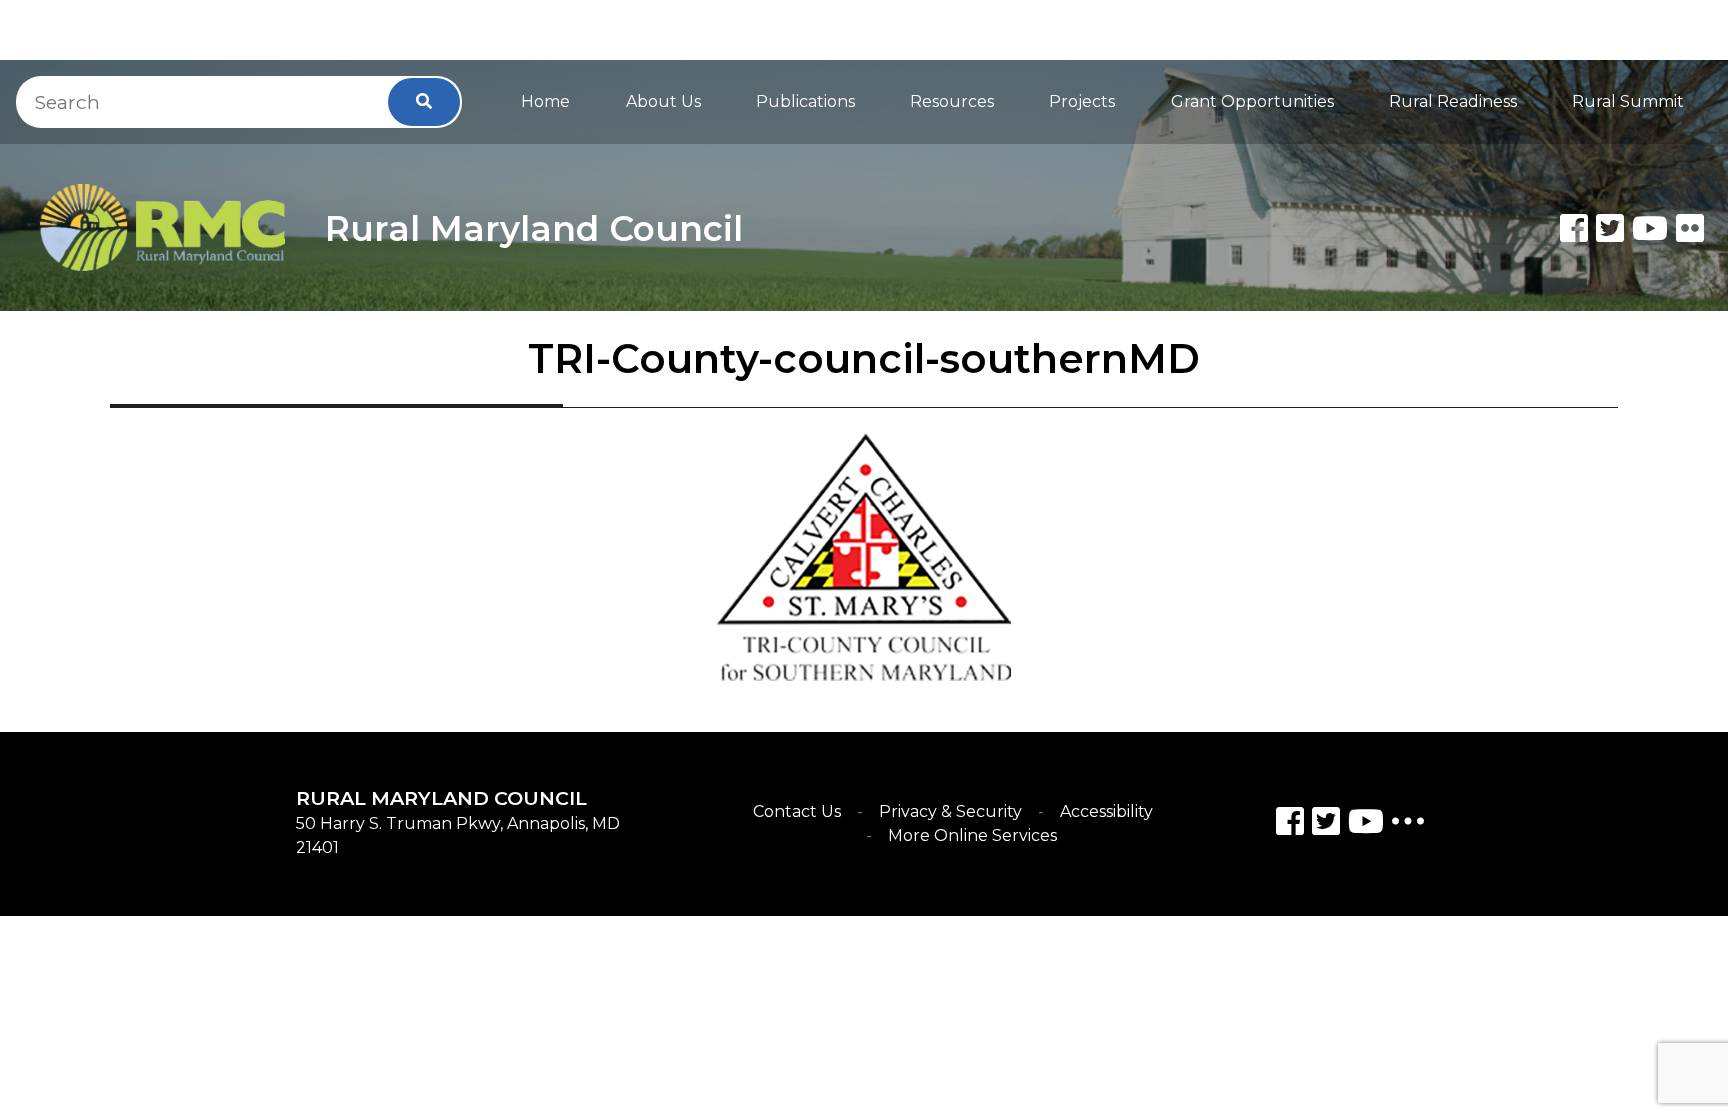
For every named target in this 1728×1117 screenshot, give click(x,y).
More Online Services (972, 835)
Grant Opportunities (1252, 101)
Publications (805, 101)
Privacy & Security (950, 811)
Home (545, 101)
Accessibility (1106, 811)
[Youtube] (1650, 228)
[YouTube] (1366, 824)
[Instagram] (1326, 824)
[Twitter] (1610, 228)
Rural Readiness (1453, 101)
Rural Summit (1628, 101)
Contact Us (797, 811)
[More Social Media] (1408, 825)
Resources (952, 101)
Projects (1082, 101)
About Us (663, 101)
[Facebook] (1574, 228)
